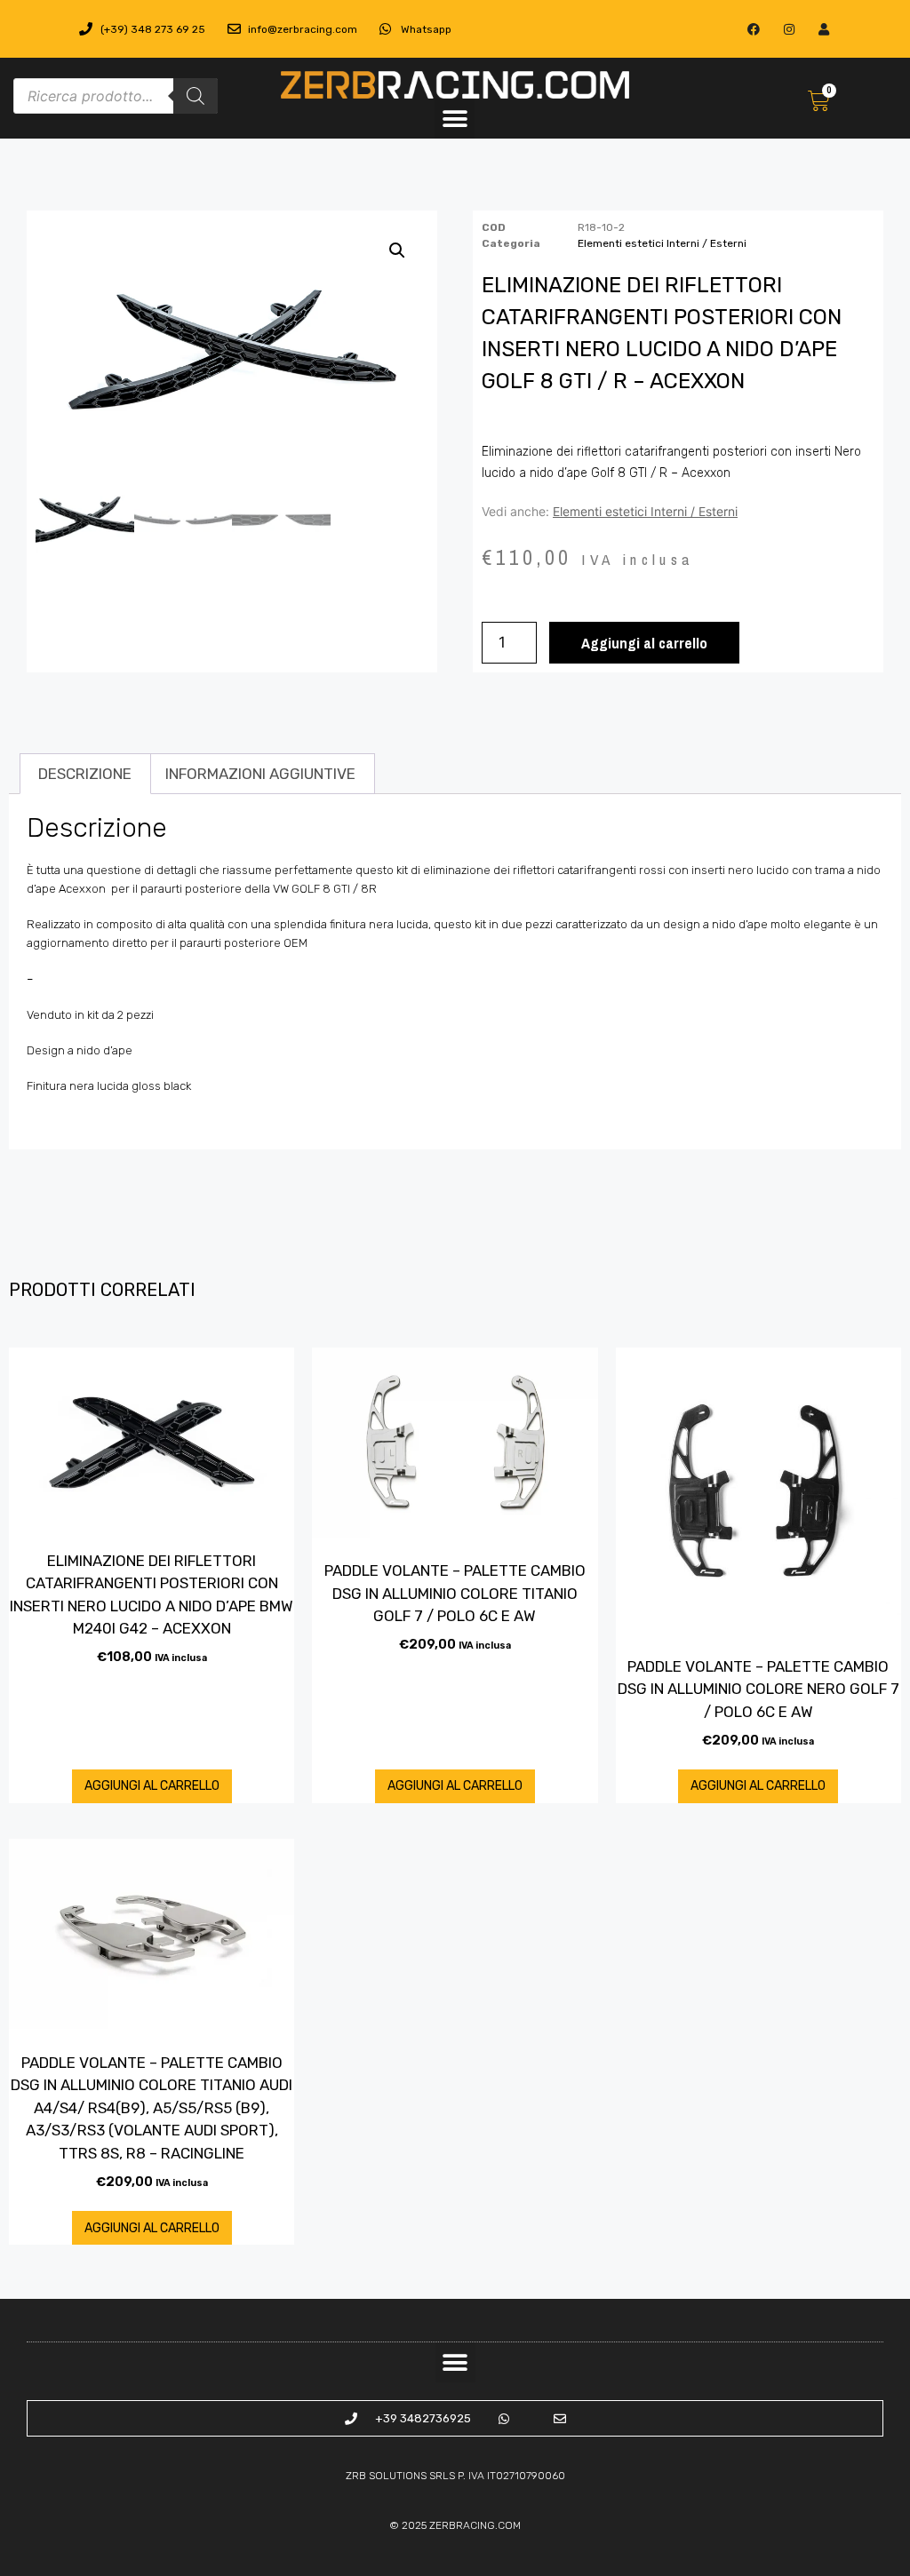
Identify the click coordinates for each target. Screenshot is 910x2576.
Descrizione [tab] (85, 774)
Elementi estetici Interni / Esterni (662, 243)
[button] (455, 119)
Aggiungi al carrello (644, 643)
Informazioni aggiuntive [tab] (260, 774)
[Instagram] (789, 29)
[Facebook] (754, 29)
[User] (823, 29)
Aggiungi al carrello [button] (152, 1786)
